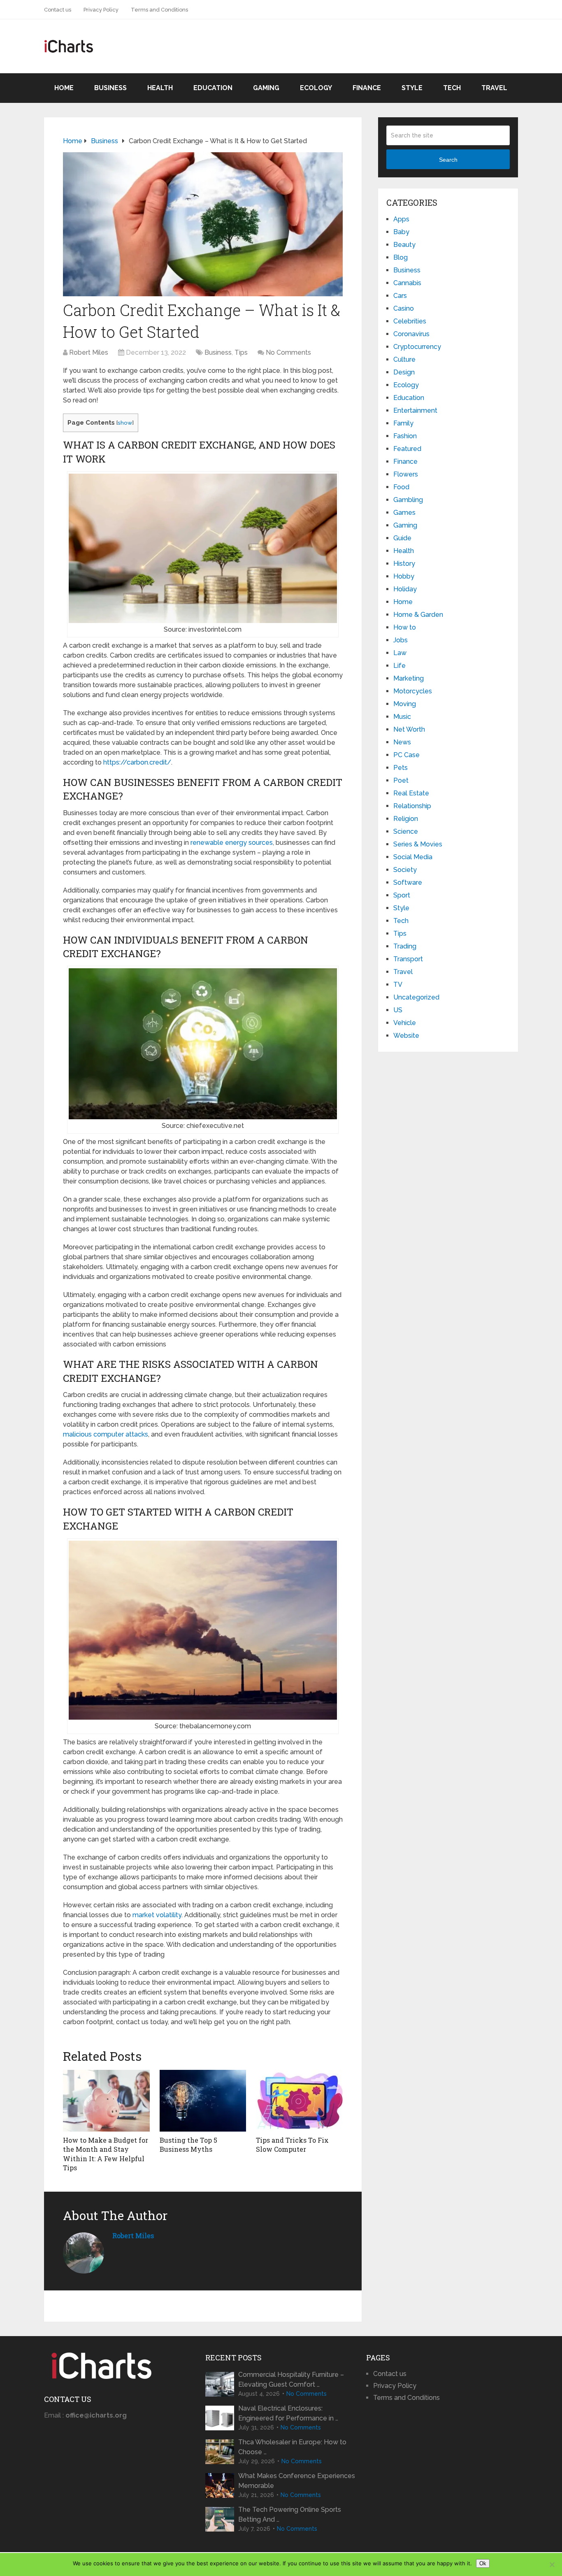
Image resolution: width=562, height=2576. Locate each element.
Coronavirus (411, 334)
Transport (408, 959)
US (398, 1010)
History (404, 564)
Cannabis (407, 283)
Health (160, 88)
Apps (401, 219)
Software (408, 882)
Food (401, 487)
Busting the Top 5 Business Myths (188, 2145)
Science (406, 831)
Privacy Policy (101, 10)
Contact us (58, 10)
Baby (401, 232)
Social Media (413, 857)
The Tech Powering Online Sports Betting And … (290, 2514)
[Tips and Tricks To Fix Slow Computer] (299, 2101)
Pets (401, 768)
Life (399, 666)
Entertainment (415, 410)
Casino (404, 308)
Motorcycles (413, 691)
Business (110, 88)
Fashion (405, 436)
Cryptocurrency (417, 347)
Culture (404, 359)
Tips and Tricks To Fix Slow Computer (292, 2145)
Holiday (405, 589)
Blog (401, 257)
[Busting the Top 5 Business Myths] (203, 2101)
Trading (405, 946)
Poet (401, 780)
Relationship (412, 806)
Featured (407, 449)
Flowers (406, 474)
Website (406, 1036)
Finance (367, 88)
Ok (483, 2563)
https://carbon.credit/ (137, 762)
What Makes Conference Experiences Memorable (297, 2481)
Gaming (266, 88)
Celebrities (410, 321)
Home (64, 88)
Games (404, 513)
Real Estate (411, 793)
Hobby (404, 576)
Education (213, 88)
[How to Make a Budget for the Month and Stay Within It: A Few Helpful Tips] (106, 2101)
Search (448, 160)
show (125, 423)
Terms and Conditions (159, 10)
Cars (400, 296)
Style (412, 88)
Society (405, 870)
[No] (552, 2564)
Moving (405, 704)
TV (398, 985)
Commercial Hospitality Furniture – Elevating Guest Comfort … (291, 2380)
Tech (452, 88)
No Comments (288, 352)
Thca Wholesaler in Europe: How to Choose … (292, 2447)
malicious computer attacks (106, 1434)
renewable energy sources (232, 843)
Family (403, 423)
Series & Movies (418, 844)
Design (404, 372)
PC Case (406, 755)
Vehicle (405, 1023)
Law (400, 653)
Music (402, 717)
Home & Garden (418, 615)
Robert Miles (89, 352)
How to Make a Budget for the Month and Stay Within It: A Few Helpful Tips (106, 2154)
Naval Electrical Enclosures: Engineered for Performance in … (288, 2413)
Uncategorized (416, 997)
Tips (241, 352)
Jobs (401, 640)
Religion (406, 819)
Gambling (408, 500)
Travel (494, 88)
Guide (402, 538)
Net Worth (409, 729)
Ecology (316, 88)
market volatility (157, 1915)
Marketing (409, 678)
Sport (402, 895)
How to (405, 627)
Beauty (404, 245)
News (402, 742)
